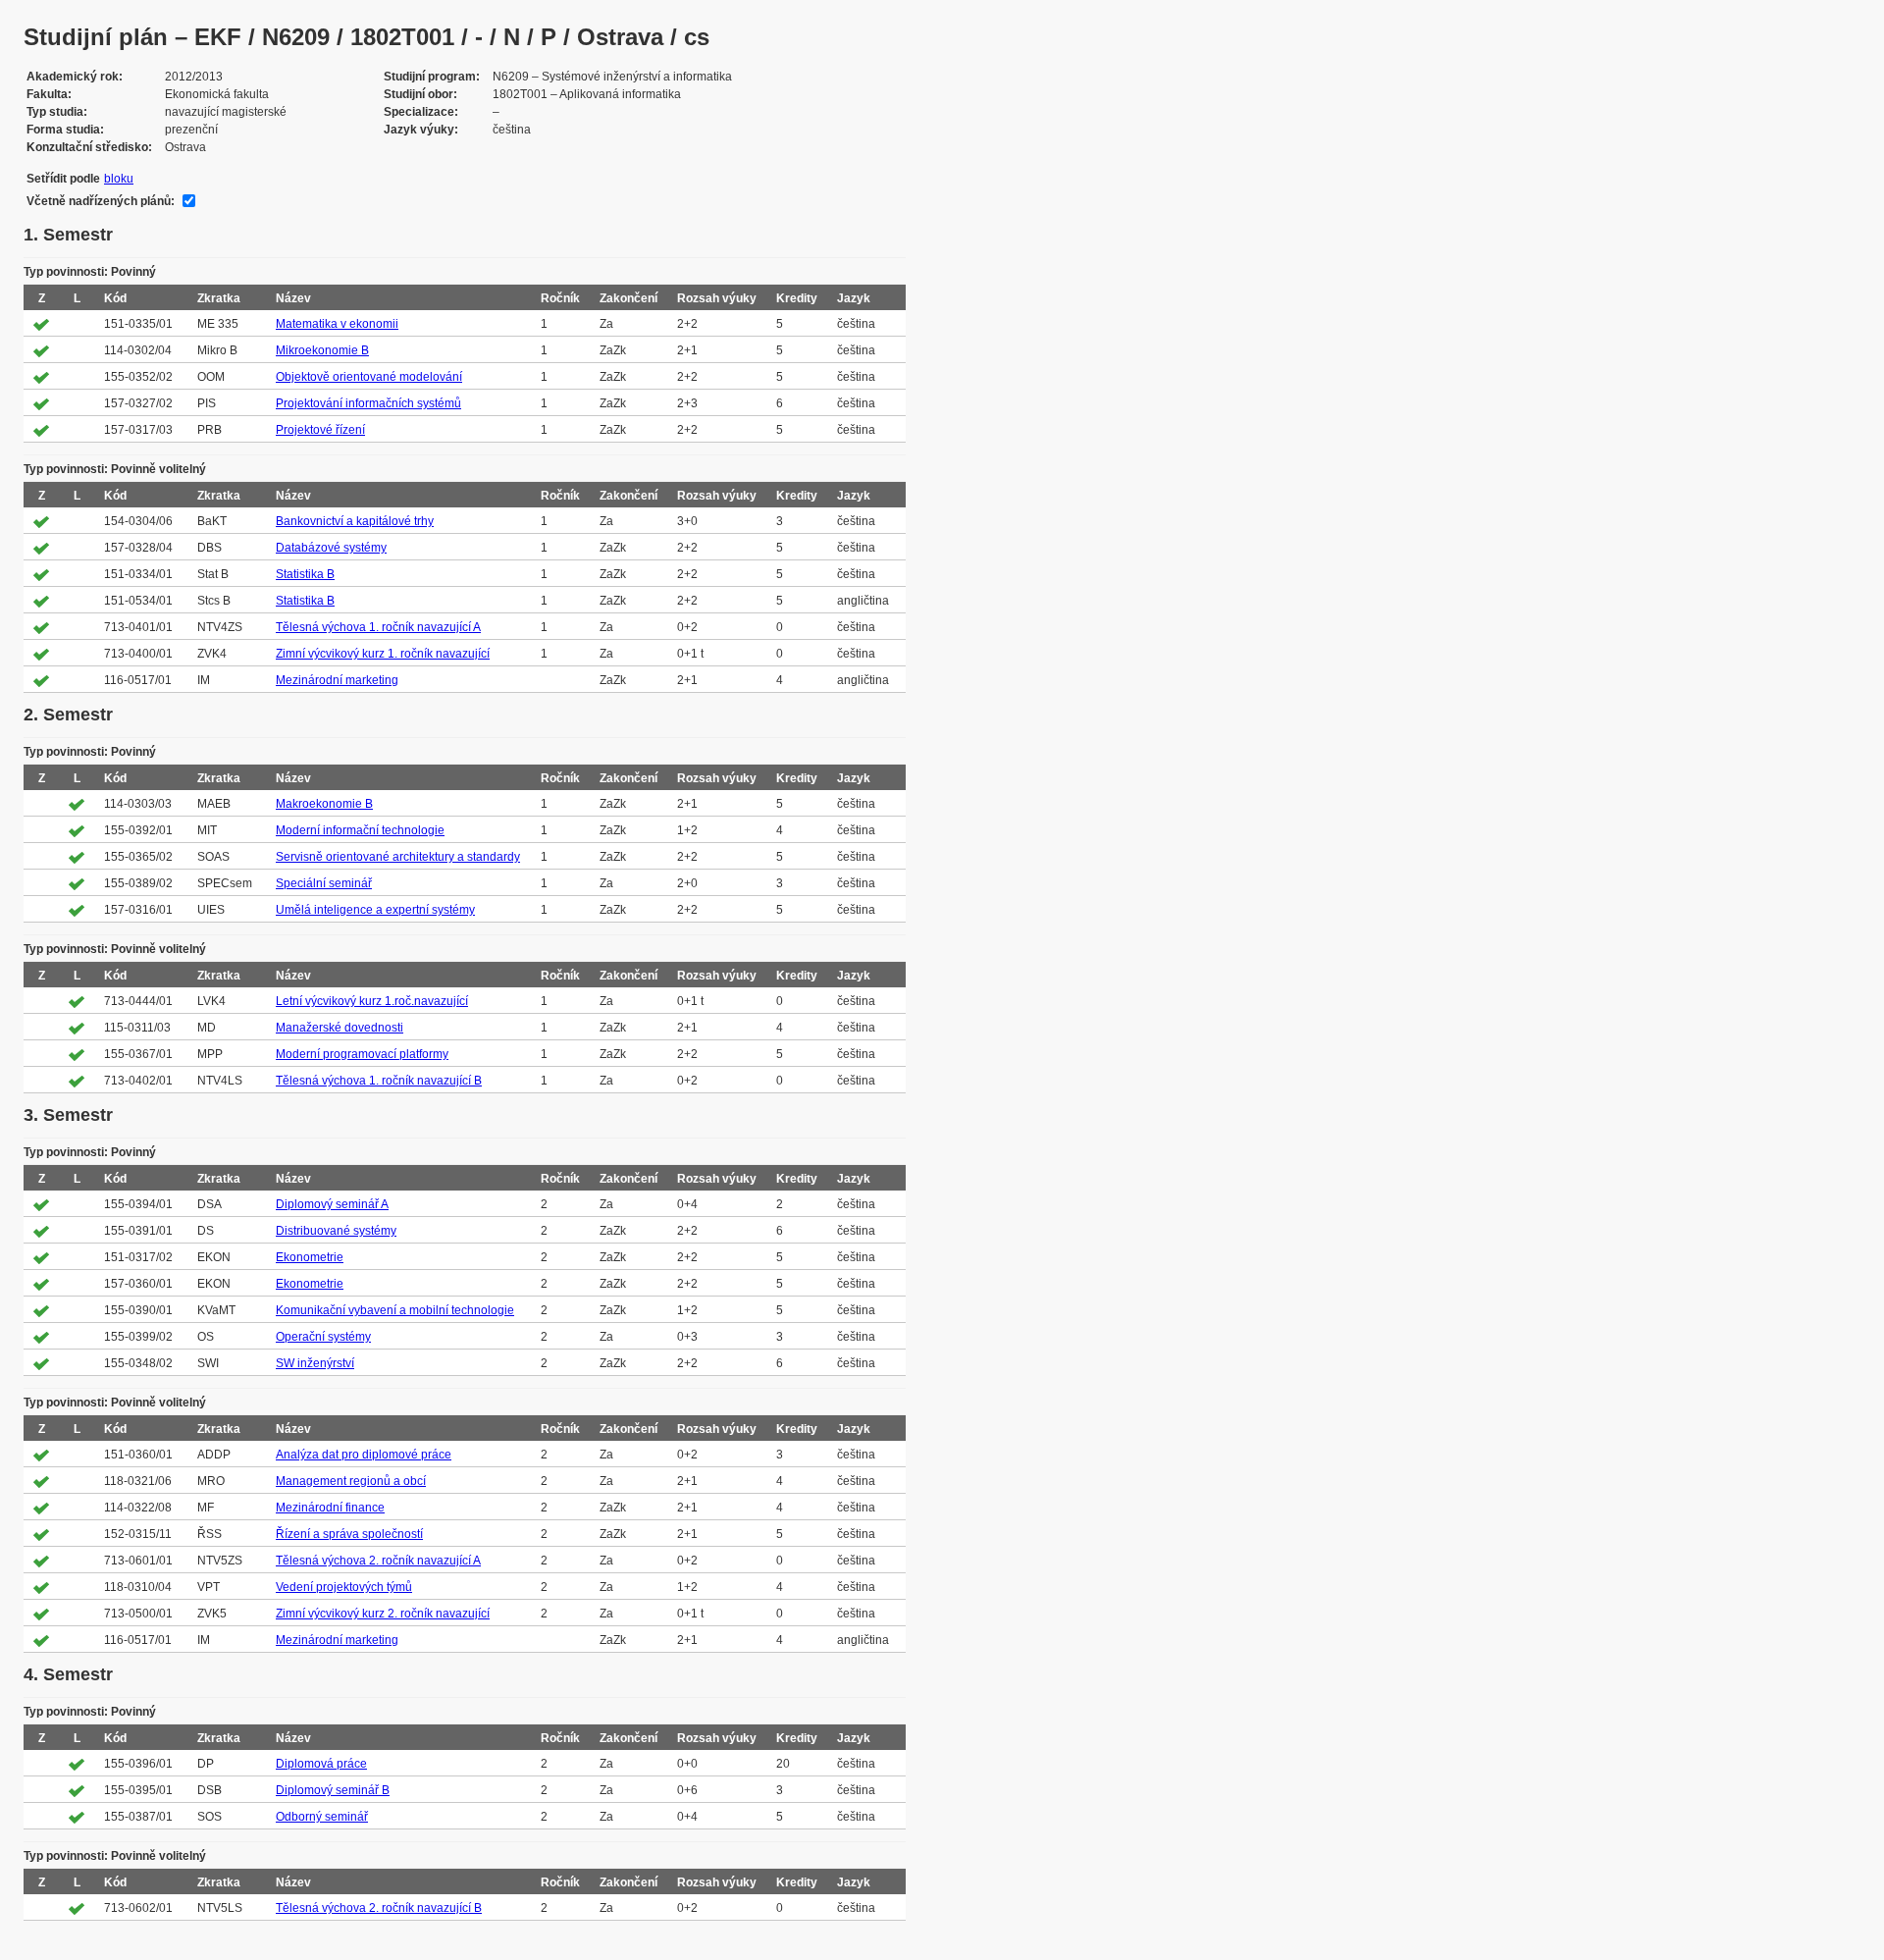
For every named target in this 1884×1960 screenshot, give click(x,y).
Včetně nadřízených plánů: (101, 201)
